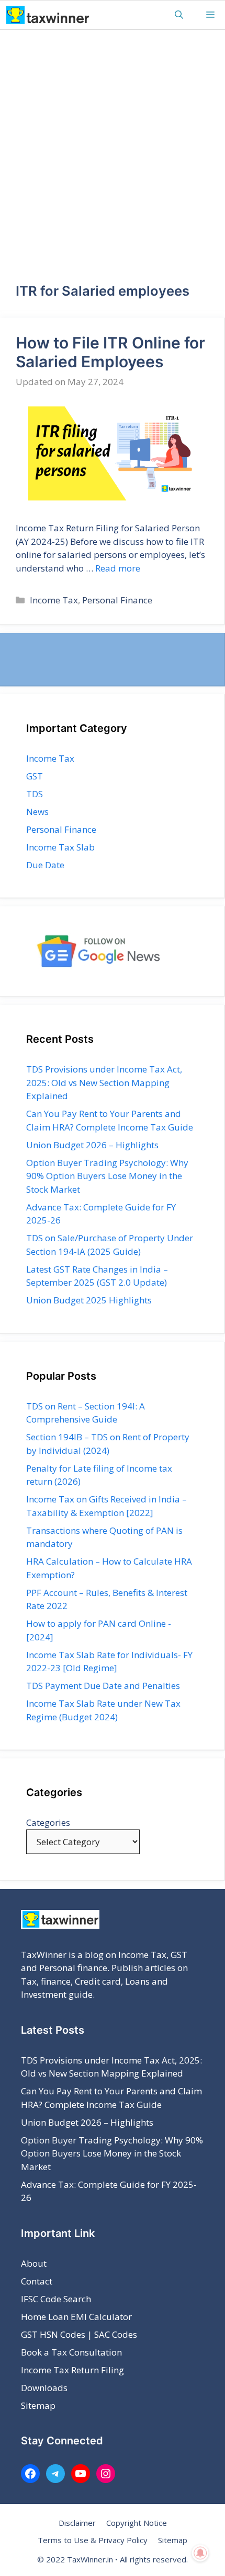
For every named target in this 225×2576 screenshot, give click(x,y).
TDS (35, 794)
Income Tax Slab (60, 847)
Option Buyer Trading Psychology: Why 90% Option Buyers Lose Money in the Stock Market (107, 1176)
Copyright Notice (137, 2523)
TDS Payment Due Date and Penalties (103, 1686)
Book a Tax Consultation (71, 2352)
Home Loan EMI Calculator (76, 2317)
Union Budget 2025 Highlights (89, 1300)
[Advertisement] (113, 147)
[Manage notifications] (200, 2553)
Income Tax (54, 600)
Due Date (45, 865)
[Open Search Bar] (179, 15)
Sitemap (38, 2405)
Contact (37, 2281)
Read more (118, 568)
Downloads (44, 2388)
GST (35, 776)
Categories (48, 1822)
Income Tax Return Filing (72, 2370)
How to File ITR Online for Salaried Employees (110, 352)
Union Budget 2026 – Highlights (92, 1145)
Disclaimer (77, 2523)
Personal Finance (117, 600)
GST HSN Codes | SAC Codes (79, 2334)
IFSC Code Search (56, 2299)
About (34, 2263)
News (37, 812)
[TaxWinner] (48, 15)
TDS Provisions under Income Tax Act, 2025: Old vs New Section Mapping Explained (104, 1082)
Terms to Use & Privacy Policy (93, 2540)
